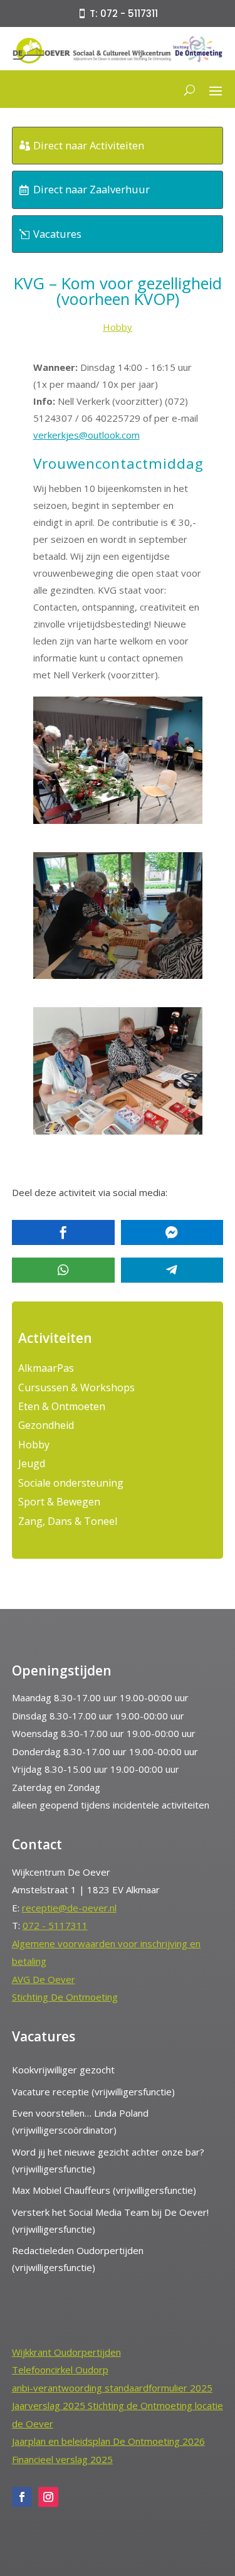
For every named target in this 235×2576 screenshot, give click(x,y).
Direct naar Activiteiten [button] (89, 145)
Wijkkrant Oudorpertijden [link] (66, 2352)
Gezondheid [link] (46, 1425)
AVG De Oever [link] (44, 1979)
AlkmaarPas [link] (46, 1368)
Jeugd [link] (32, 1463)
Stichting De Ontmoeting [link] (65, 1997)
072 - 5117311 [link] (55, 1925)
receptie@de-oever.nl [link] (69, 1908)
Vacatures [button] (57, 234)
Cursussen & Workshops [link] (76, 1387)
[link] (118, 61)
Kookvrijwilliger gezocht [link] (63, 2070)
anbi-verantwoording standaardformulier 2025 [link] (112, 2388)
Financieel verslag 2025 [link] (62, 2459)
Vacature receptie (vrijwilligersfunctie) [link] (93, 2092)
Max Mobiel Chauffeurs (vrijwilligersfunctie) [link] (104, 2190)
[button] (216, 90)
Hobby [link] (118, 327)
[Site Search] (190, 90)
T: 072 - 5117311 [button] (124, 13)
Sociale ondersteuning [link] (71, 1483)
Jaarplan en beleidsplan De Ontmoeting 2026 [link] (108, 2441)
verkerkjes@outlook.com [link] (86, 435)
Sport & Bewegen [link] (59, 1502)
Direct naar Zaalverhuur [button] (91, 189)
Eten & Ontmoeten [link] (62, 1406)
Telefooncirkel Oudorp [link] (60, 2370)
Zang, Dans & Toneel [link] (68, 1521)
